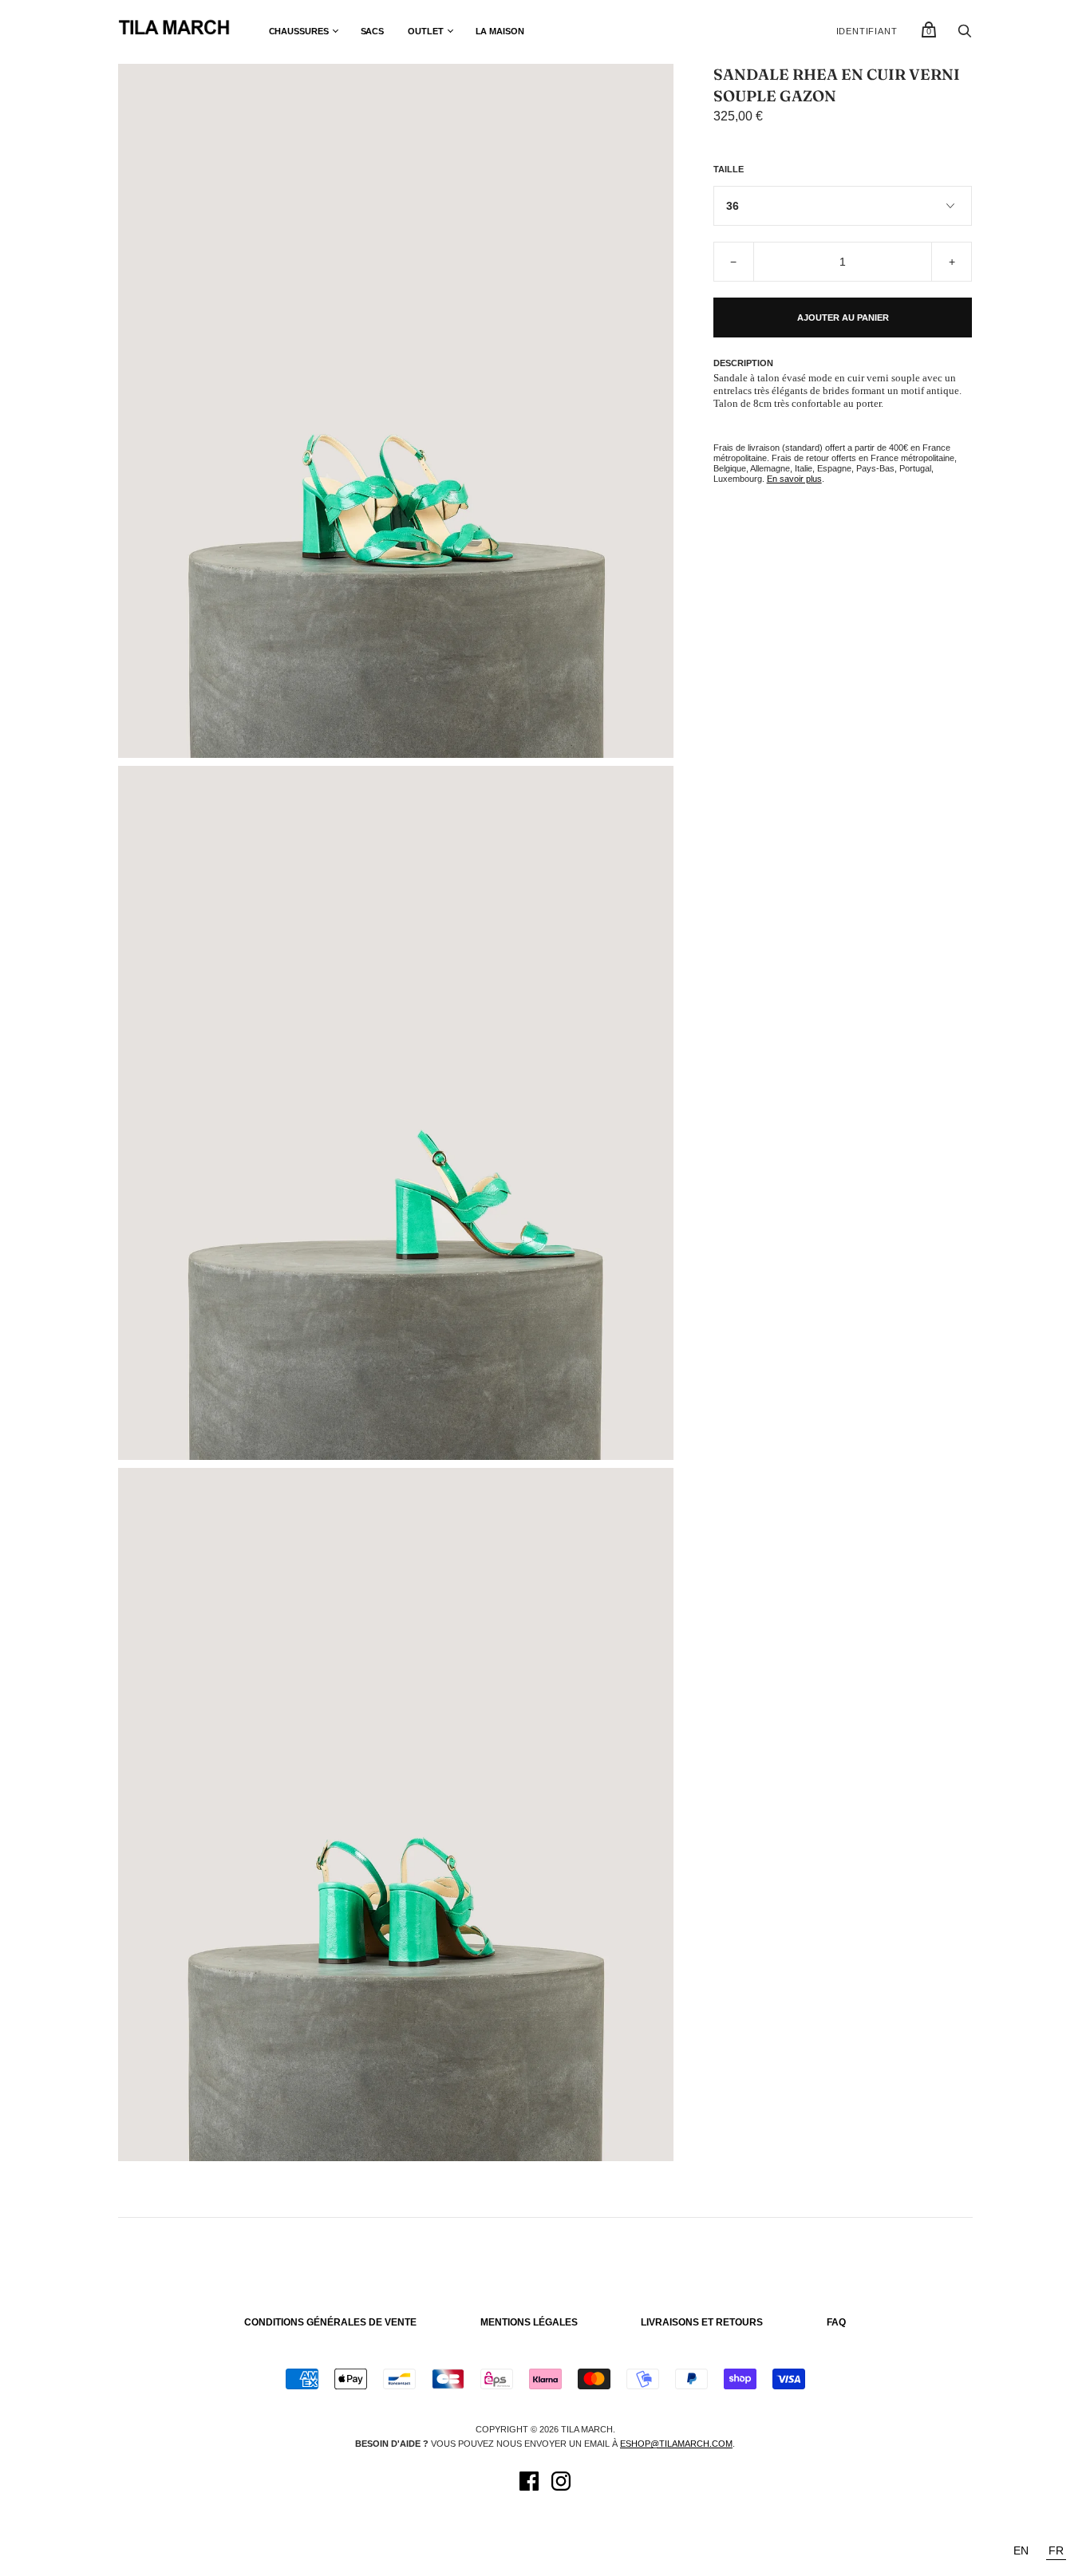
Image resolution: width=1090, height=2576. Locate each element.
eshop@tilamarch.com (676, 2444)
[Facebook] (529, 2483)
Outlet (425, 31)
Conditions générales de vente (330, 2322)
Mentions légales (529, 2322)
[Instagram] (561, 2483)
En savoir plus (794, 479)
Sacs (373, 31)
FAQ (836, 2322)
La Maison (500, 31)
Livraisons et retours (702, 2322)
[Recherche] (965, 35)
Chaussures (299, 31)
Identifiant (867, 31)
